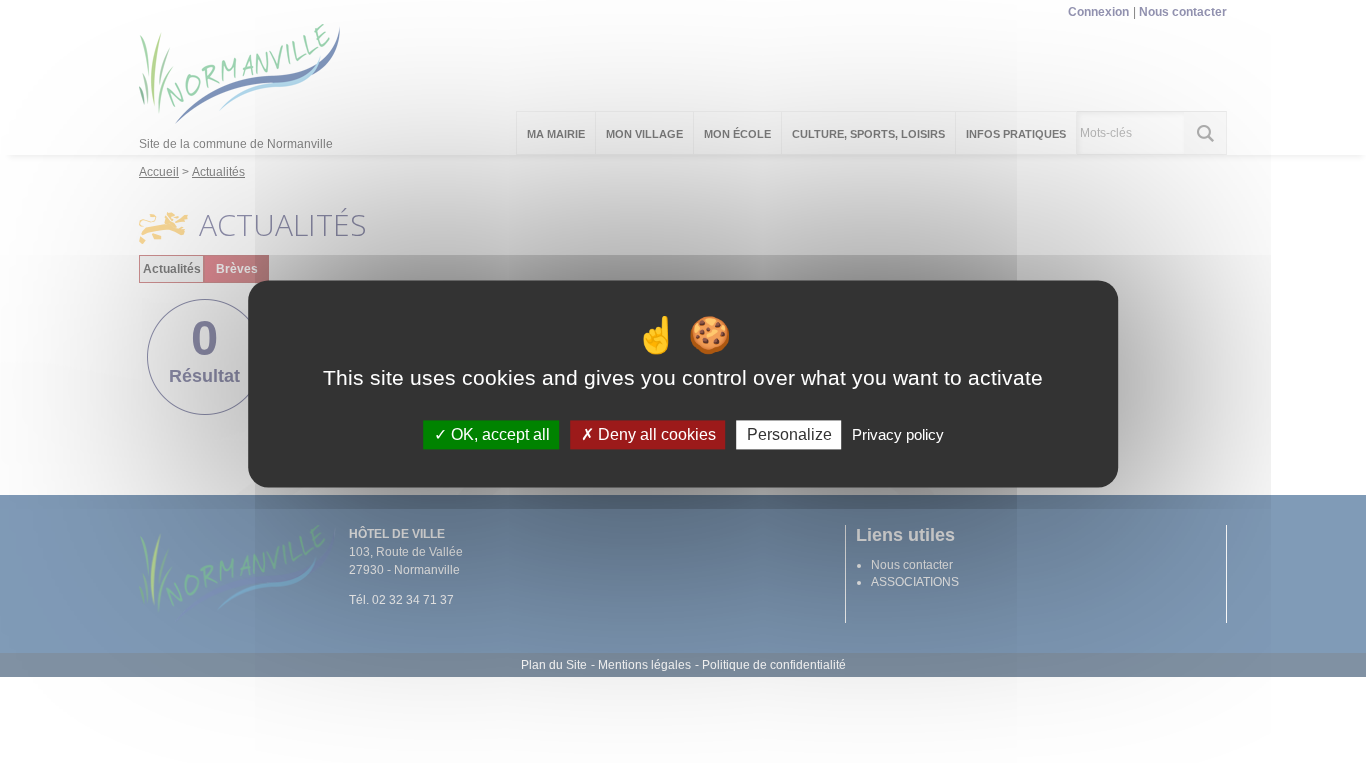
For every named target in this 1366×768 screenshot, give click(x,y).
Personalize (789, 434)
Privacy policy (898, 434)
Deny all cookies (655, 434)
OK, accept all (498, 434)
